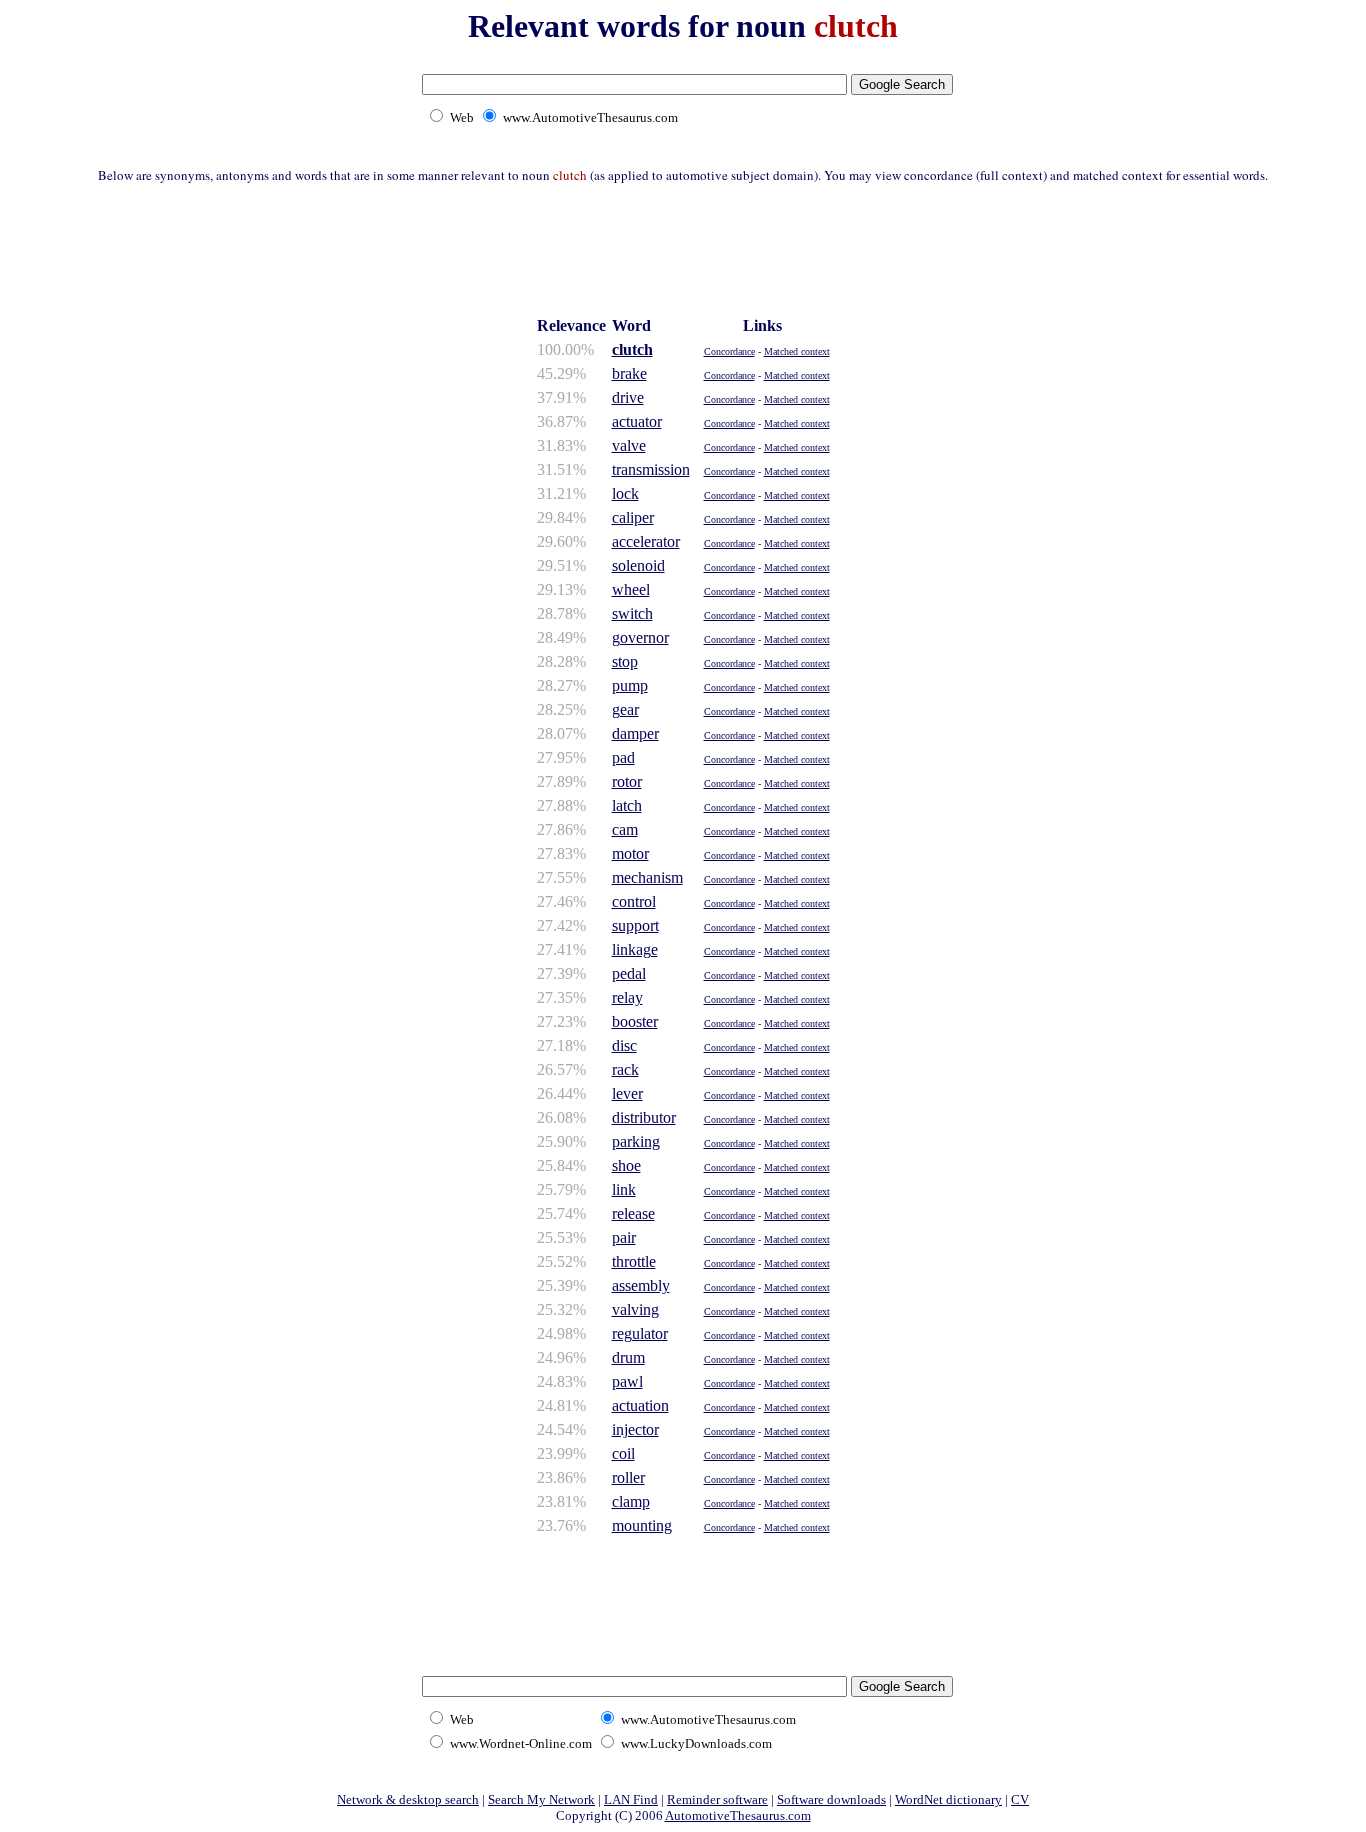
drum (628, 1357)
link (624, 1189)
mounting (642, 1525)
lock (625, 493)
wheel (631, 589)
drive (628, 397)
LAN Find (631, 1799)
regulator (640, 1333)
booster (635, 1021)
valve (629, 445)
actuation (640, 1405)
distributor (644, 1117)
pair (624, 1237)
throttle (634, 1261)
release (633, 1213)
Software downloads (831, 1799)
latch (627, 805)
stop (625, 661)
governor (640, 637)
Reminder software (717, 1799)
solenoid (638, 565)
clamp (631, 1501)
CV (1020, 1799)
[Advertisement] (683, 247)
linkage (635, 949)
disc (624, 1045)
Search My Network (541, 1799)
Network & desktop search (408, 1799)
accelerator (646, 541)
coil (623, 1453)
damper (635, 733)
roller (628, 1477)
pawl (627, 1381)
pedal (629, 973)
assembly (641, 1285)
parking (636, 1141)
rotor (627, 781)
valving (635, 1309)
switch (632, 613)
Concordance (729, 351)
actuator (637, 421)
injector (635, 1429)
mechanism (647, 877)
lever (627, 1093)
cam (625, 829)
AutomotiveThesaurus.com (738, 1815)
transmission (651, 469)
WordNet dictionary (948, 1799)
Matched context (797, 351)
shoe (626, 1165)
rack (625, 1069)
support (635, 925)
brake (629, 373)
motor (630, 853)
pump (630, 685)
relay (627, 997)
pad (623, 757)
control (634, 901)
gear (625, 709)
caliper (633, 517)
